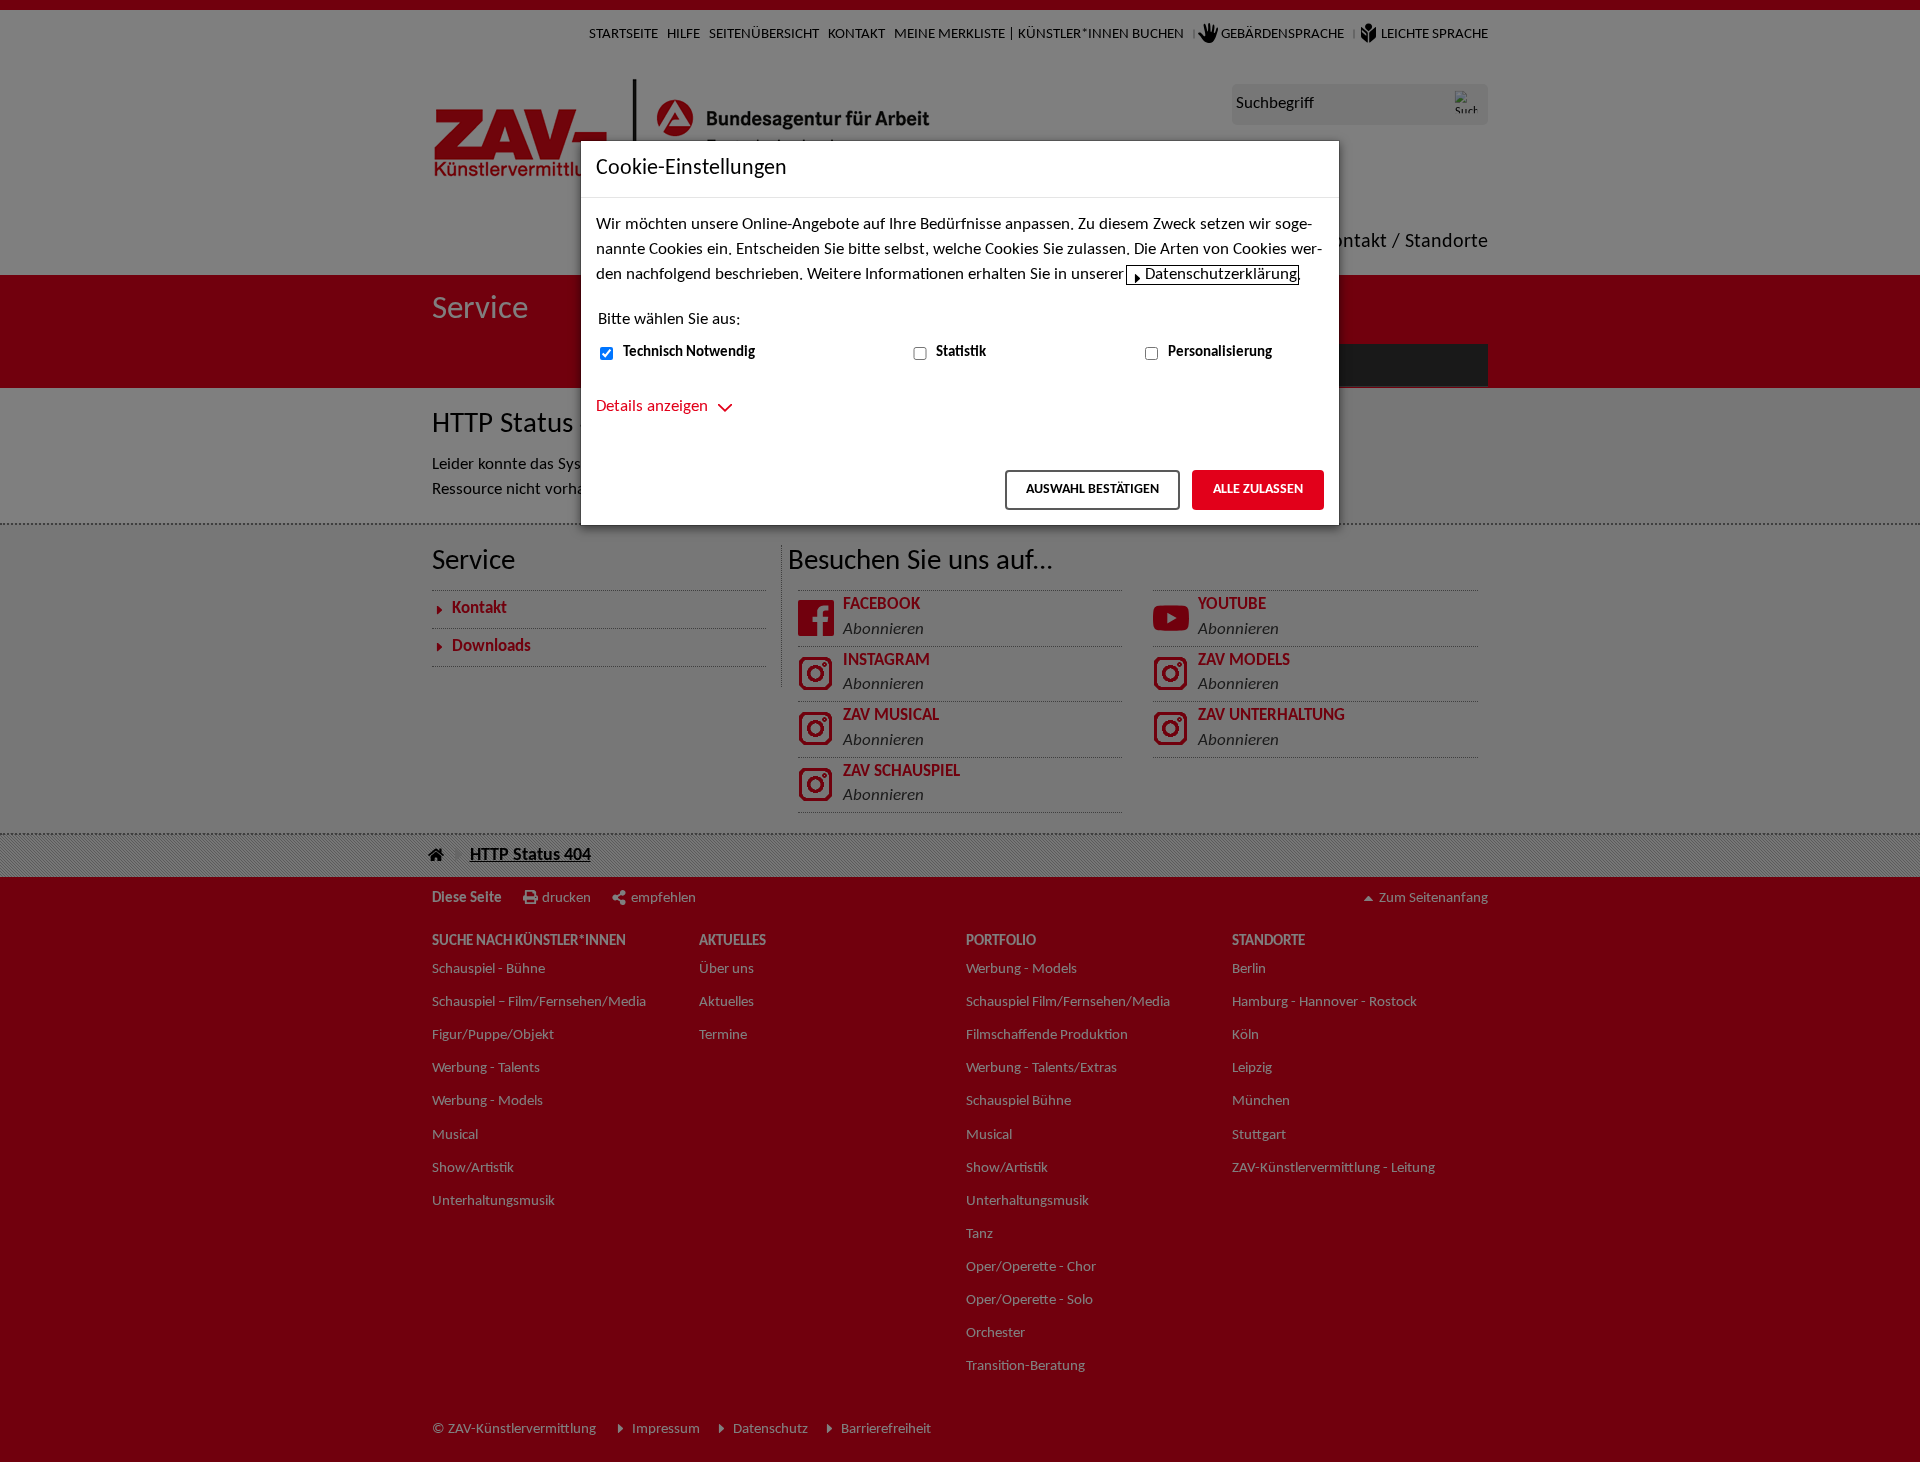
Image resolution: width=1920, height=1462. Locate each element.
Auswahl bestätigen (1092, 489)
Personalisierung (1220, 352)
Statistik (961, 352)
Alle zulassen (1258, 489)
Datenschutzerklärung (1221, 275)
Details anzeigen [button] (652, 407)
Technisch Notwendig (689, 352)
